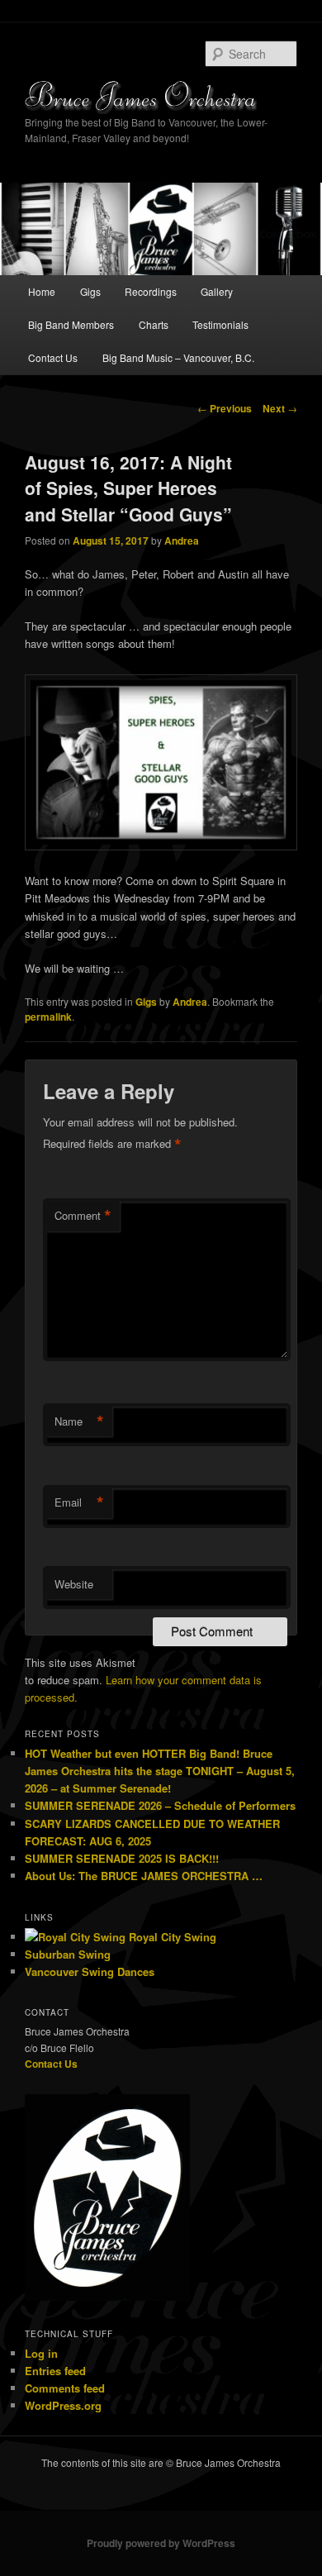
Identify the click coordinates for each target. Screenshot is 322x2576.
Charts (154, 324)
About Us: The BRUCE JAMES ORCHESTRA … (144, 1876)
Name (79, 1421)
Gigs (90, 291)
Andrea (182, 540)
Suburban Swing (68, 1954)
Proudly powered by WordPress (161, 2543)
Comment (83, 1216)
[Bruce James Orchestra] (161, 97)
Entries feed (55, 2371)
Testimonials (220, 324)
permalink (48, 1017)
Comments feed (65, 2388)
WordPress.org (63, 2405)
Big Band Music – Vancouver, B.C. (178, 357)
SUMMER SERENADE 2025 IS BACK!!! (122, 1858)
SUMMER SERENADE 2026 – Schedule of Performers (160, 1805)
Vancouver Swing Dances (90, 1971)
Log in (41, 2353)
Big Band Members (71, 324)
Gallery (217, 291)
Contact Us (53, 357)
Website (74, 1584)
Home (42, 291)
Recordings (151, 291)
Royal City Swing (171, 1937)
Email (79, 1502)
